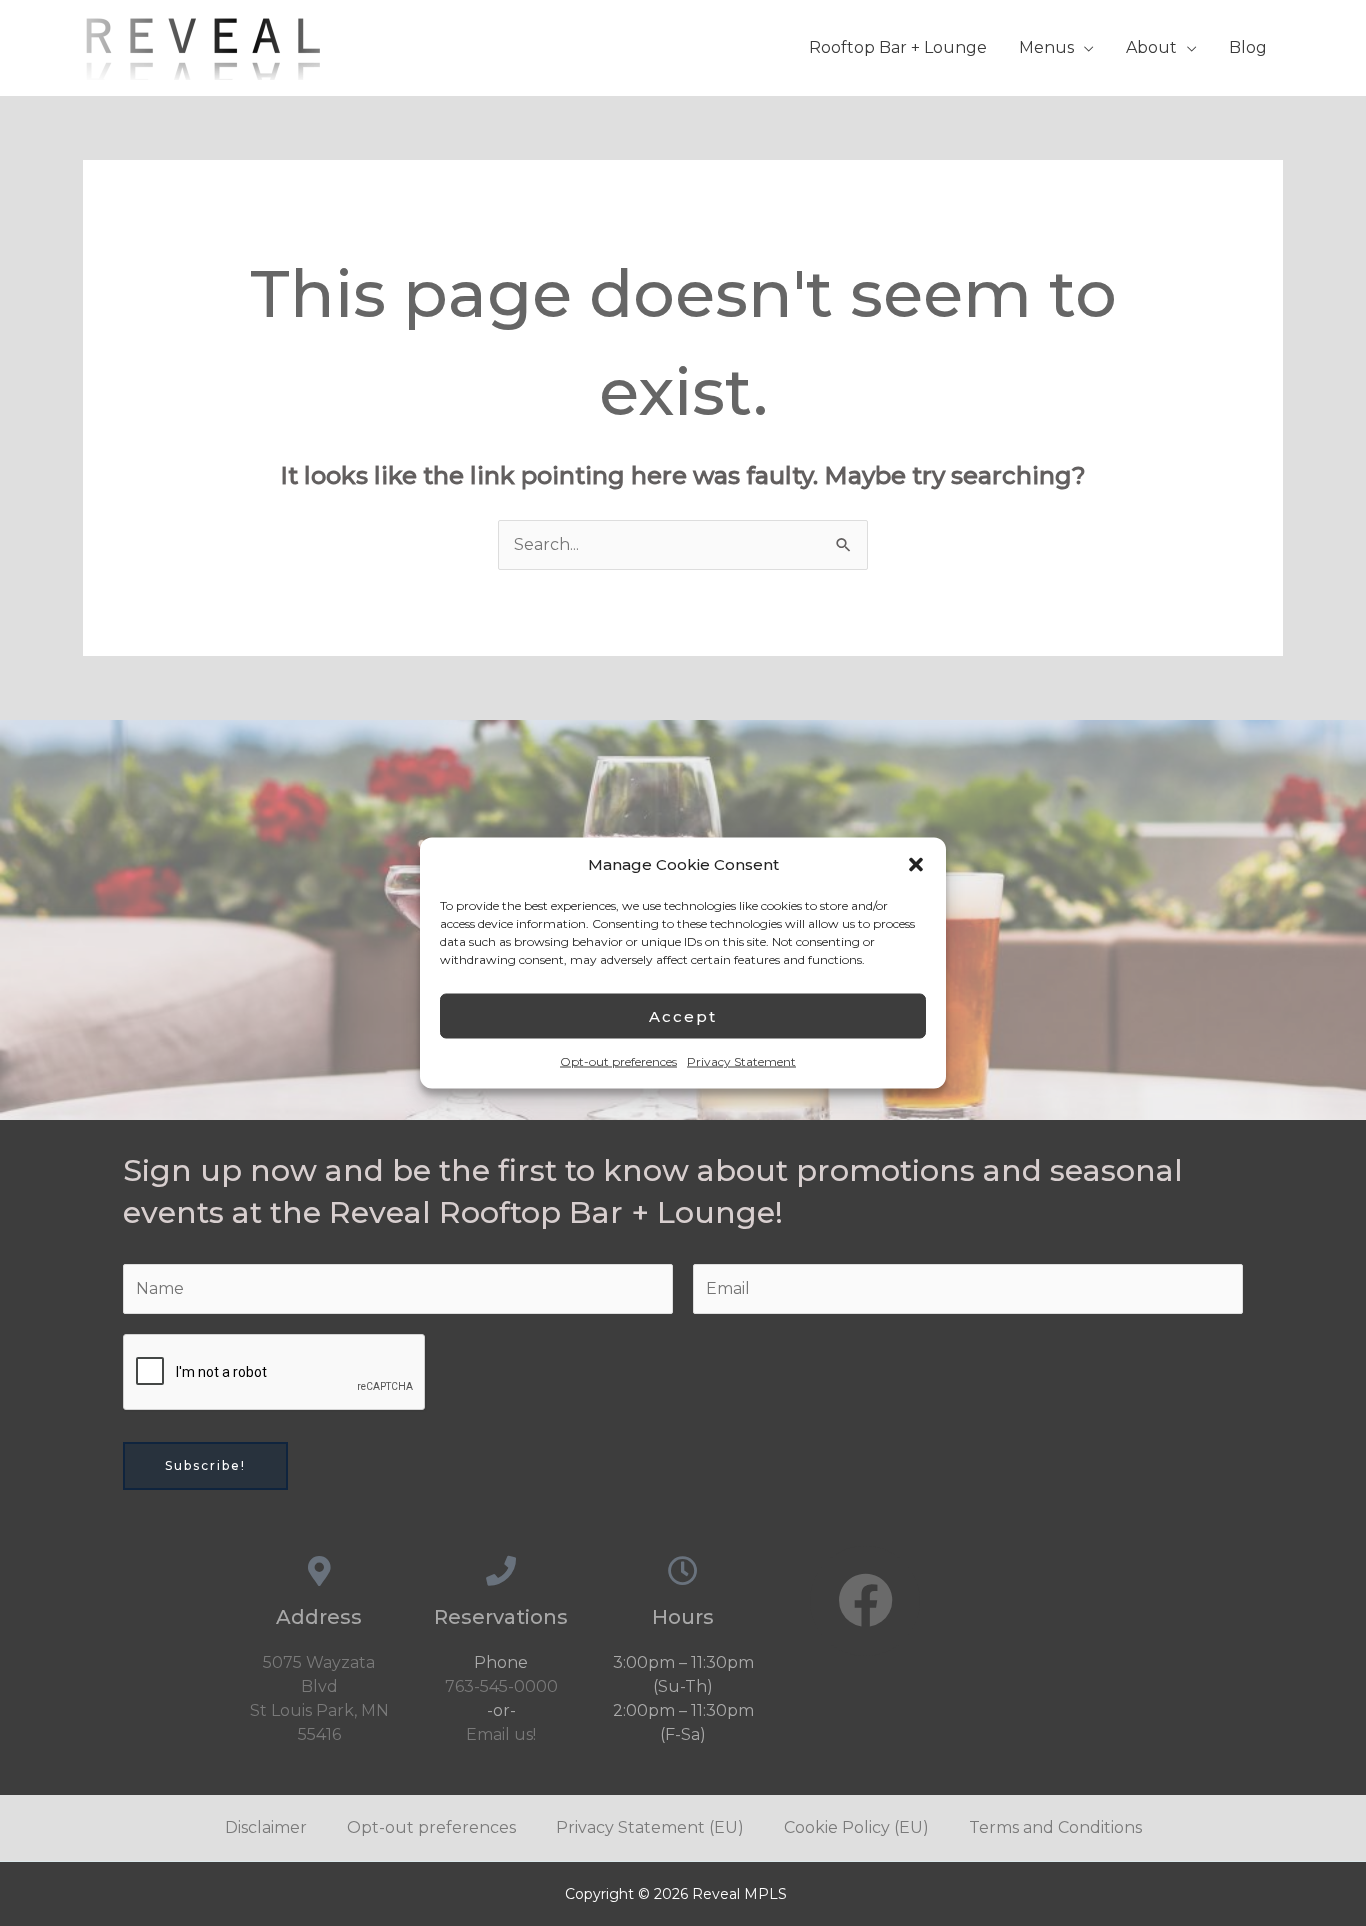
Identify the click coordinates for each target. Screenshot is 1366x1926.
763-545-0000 (501, 1686)
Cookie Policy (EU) (856, 1827)
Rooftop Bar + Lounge (898, 47)
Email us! (501, 1734)
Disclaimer (266, 1827)
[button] (916, 865)
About (1151, 47)
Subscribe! (205, 1465)
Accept (683, 1015)
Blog (1248, 47)
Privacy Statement (741, 1061)
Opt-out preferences (618, 1061)
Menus (1046, 47)
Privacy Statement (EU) (650, 1827)
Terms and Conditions (1055, 1827)
